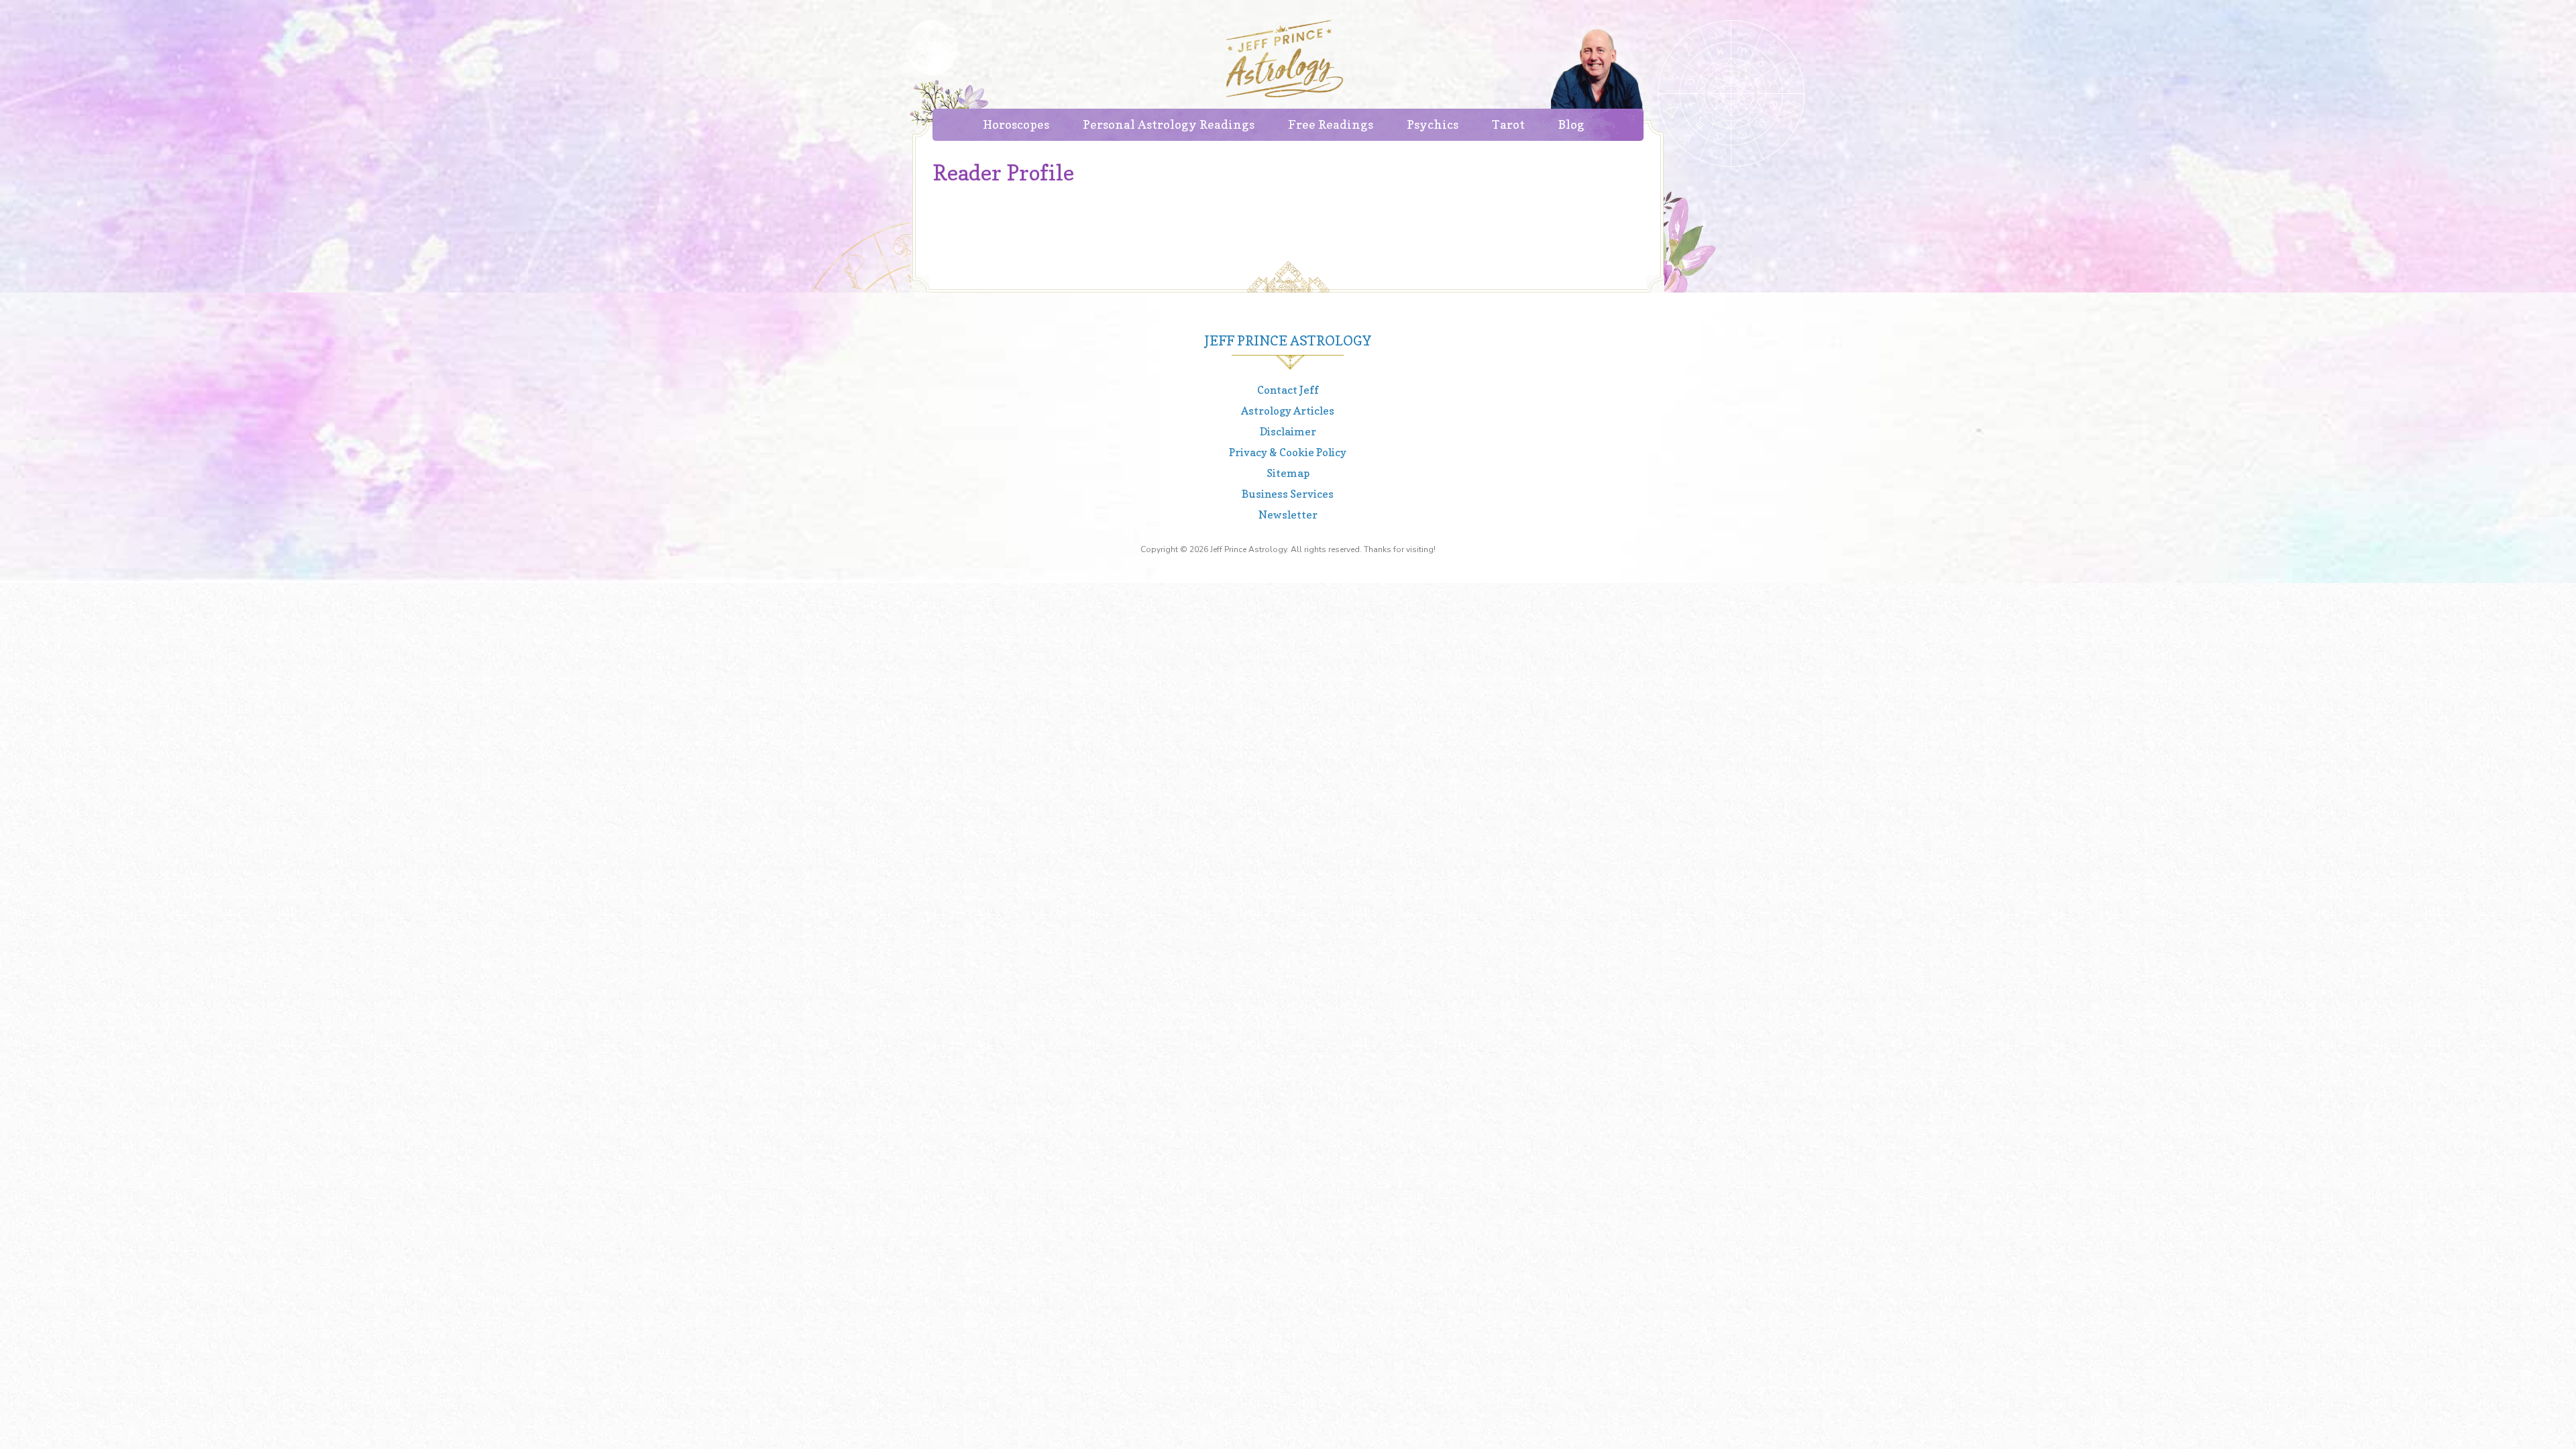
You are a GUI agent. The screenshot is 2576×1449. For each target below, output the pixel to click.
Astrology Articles (1288, 411)
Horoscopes (1016, 124)
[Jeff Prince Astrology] (1285, 59)
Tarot (1508, 124)
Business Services (1288, 494)
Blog (1571, 124)
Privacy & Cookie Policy (1288, 452)
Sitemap (1288, 473)
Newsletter (1288, 515)
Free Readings (1331, 124)
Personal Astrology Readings (1169, 124)
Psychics (1433, 124)
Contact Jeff (1288, 390)
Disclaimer (1288, 431)
